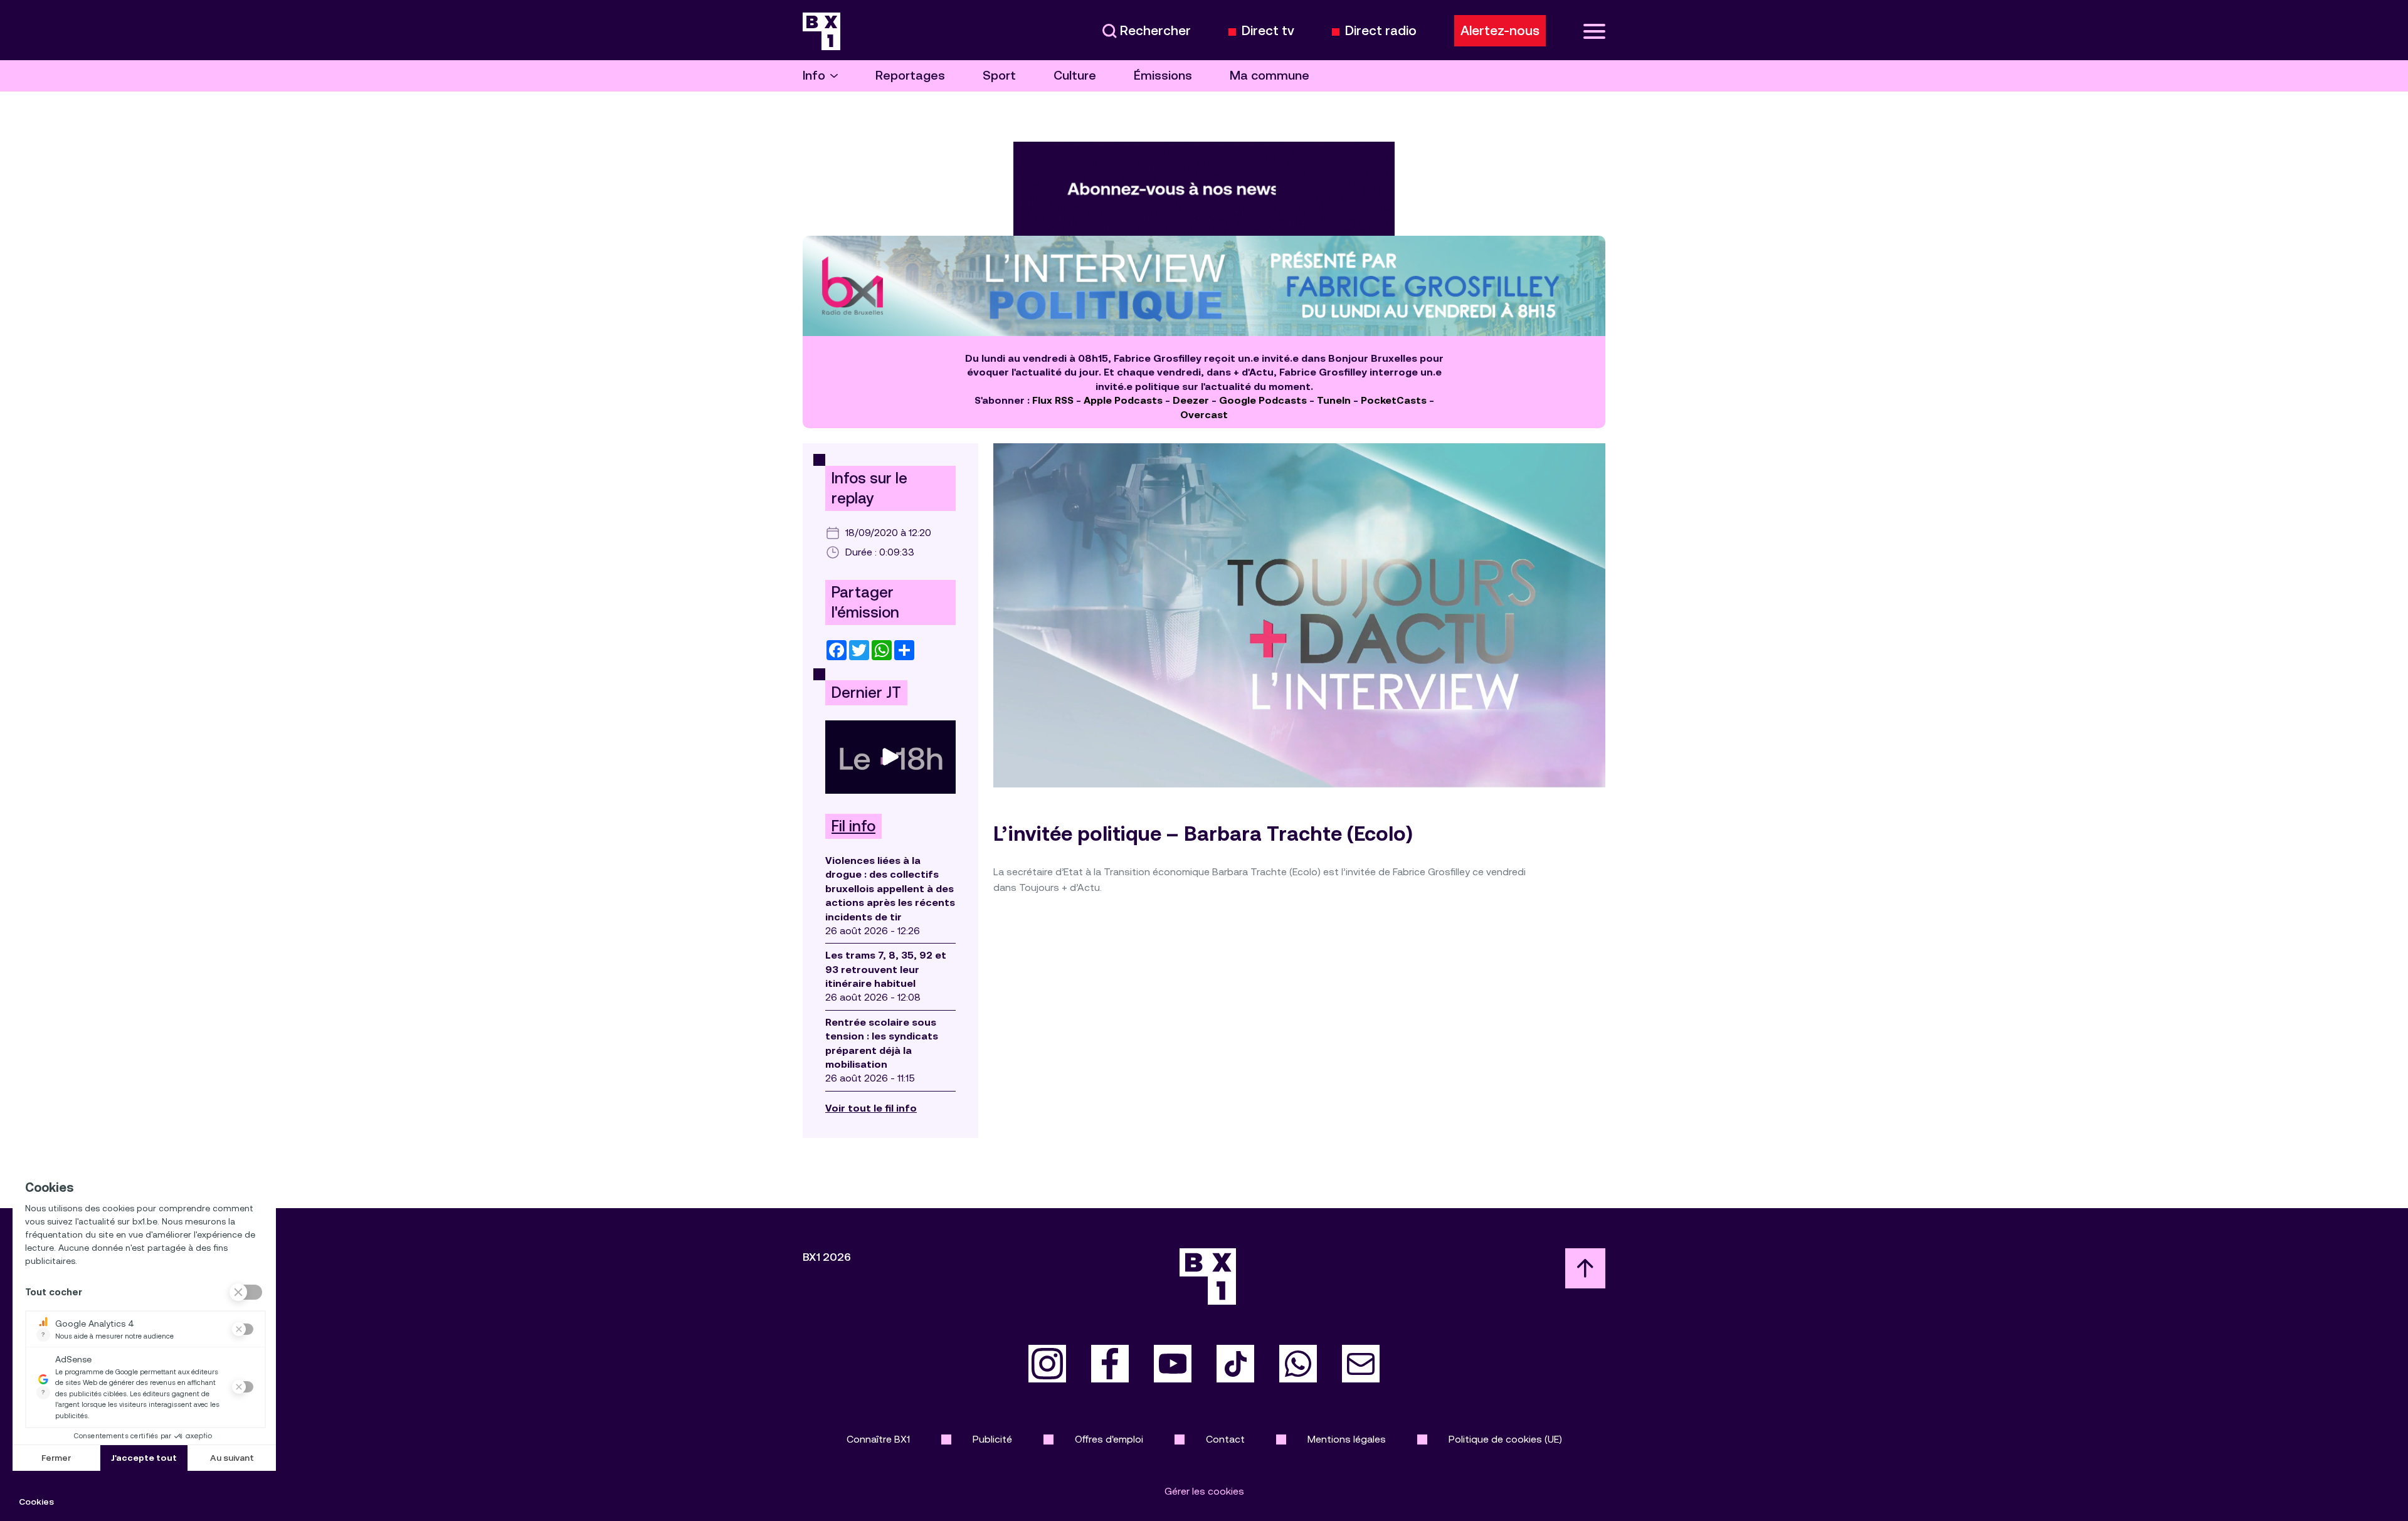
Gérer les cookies (1204, 1491)
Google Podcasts (1263, 400)
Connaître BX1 (878, 1439)
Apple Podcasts (1123, 400)
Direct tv (1268, 31)
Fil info (853, 826)
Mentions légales (1347, 1439)
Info (814, 76)
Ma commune (1270, 76)
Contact (1225, 1439)
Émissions (1163, 76)
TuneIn (1334, 400)
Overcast (1204, 415)
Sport (999, 76)
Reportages (910, 76)
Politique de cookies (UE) (1505, 1439)
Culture (1075, 76)
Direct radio (1381, 31)
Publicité (992, 1439)
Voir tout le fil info (871, 1108)
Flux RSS (1053, 400)
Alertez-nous (1500, 31)
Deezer (1191, 400)
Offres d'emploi (1109, 1439)
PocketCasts (1394, 400)
